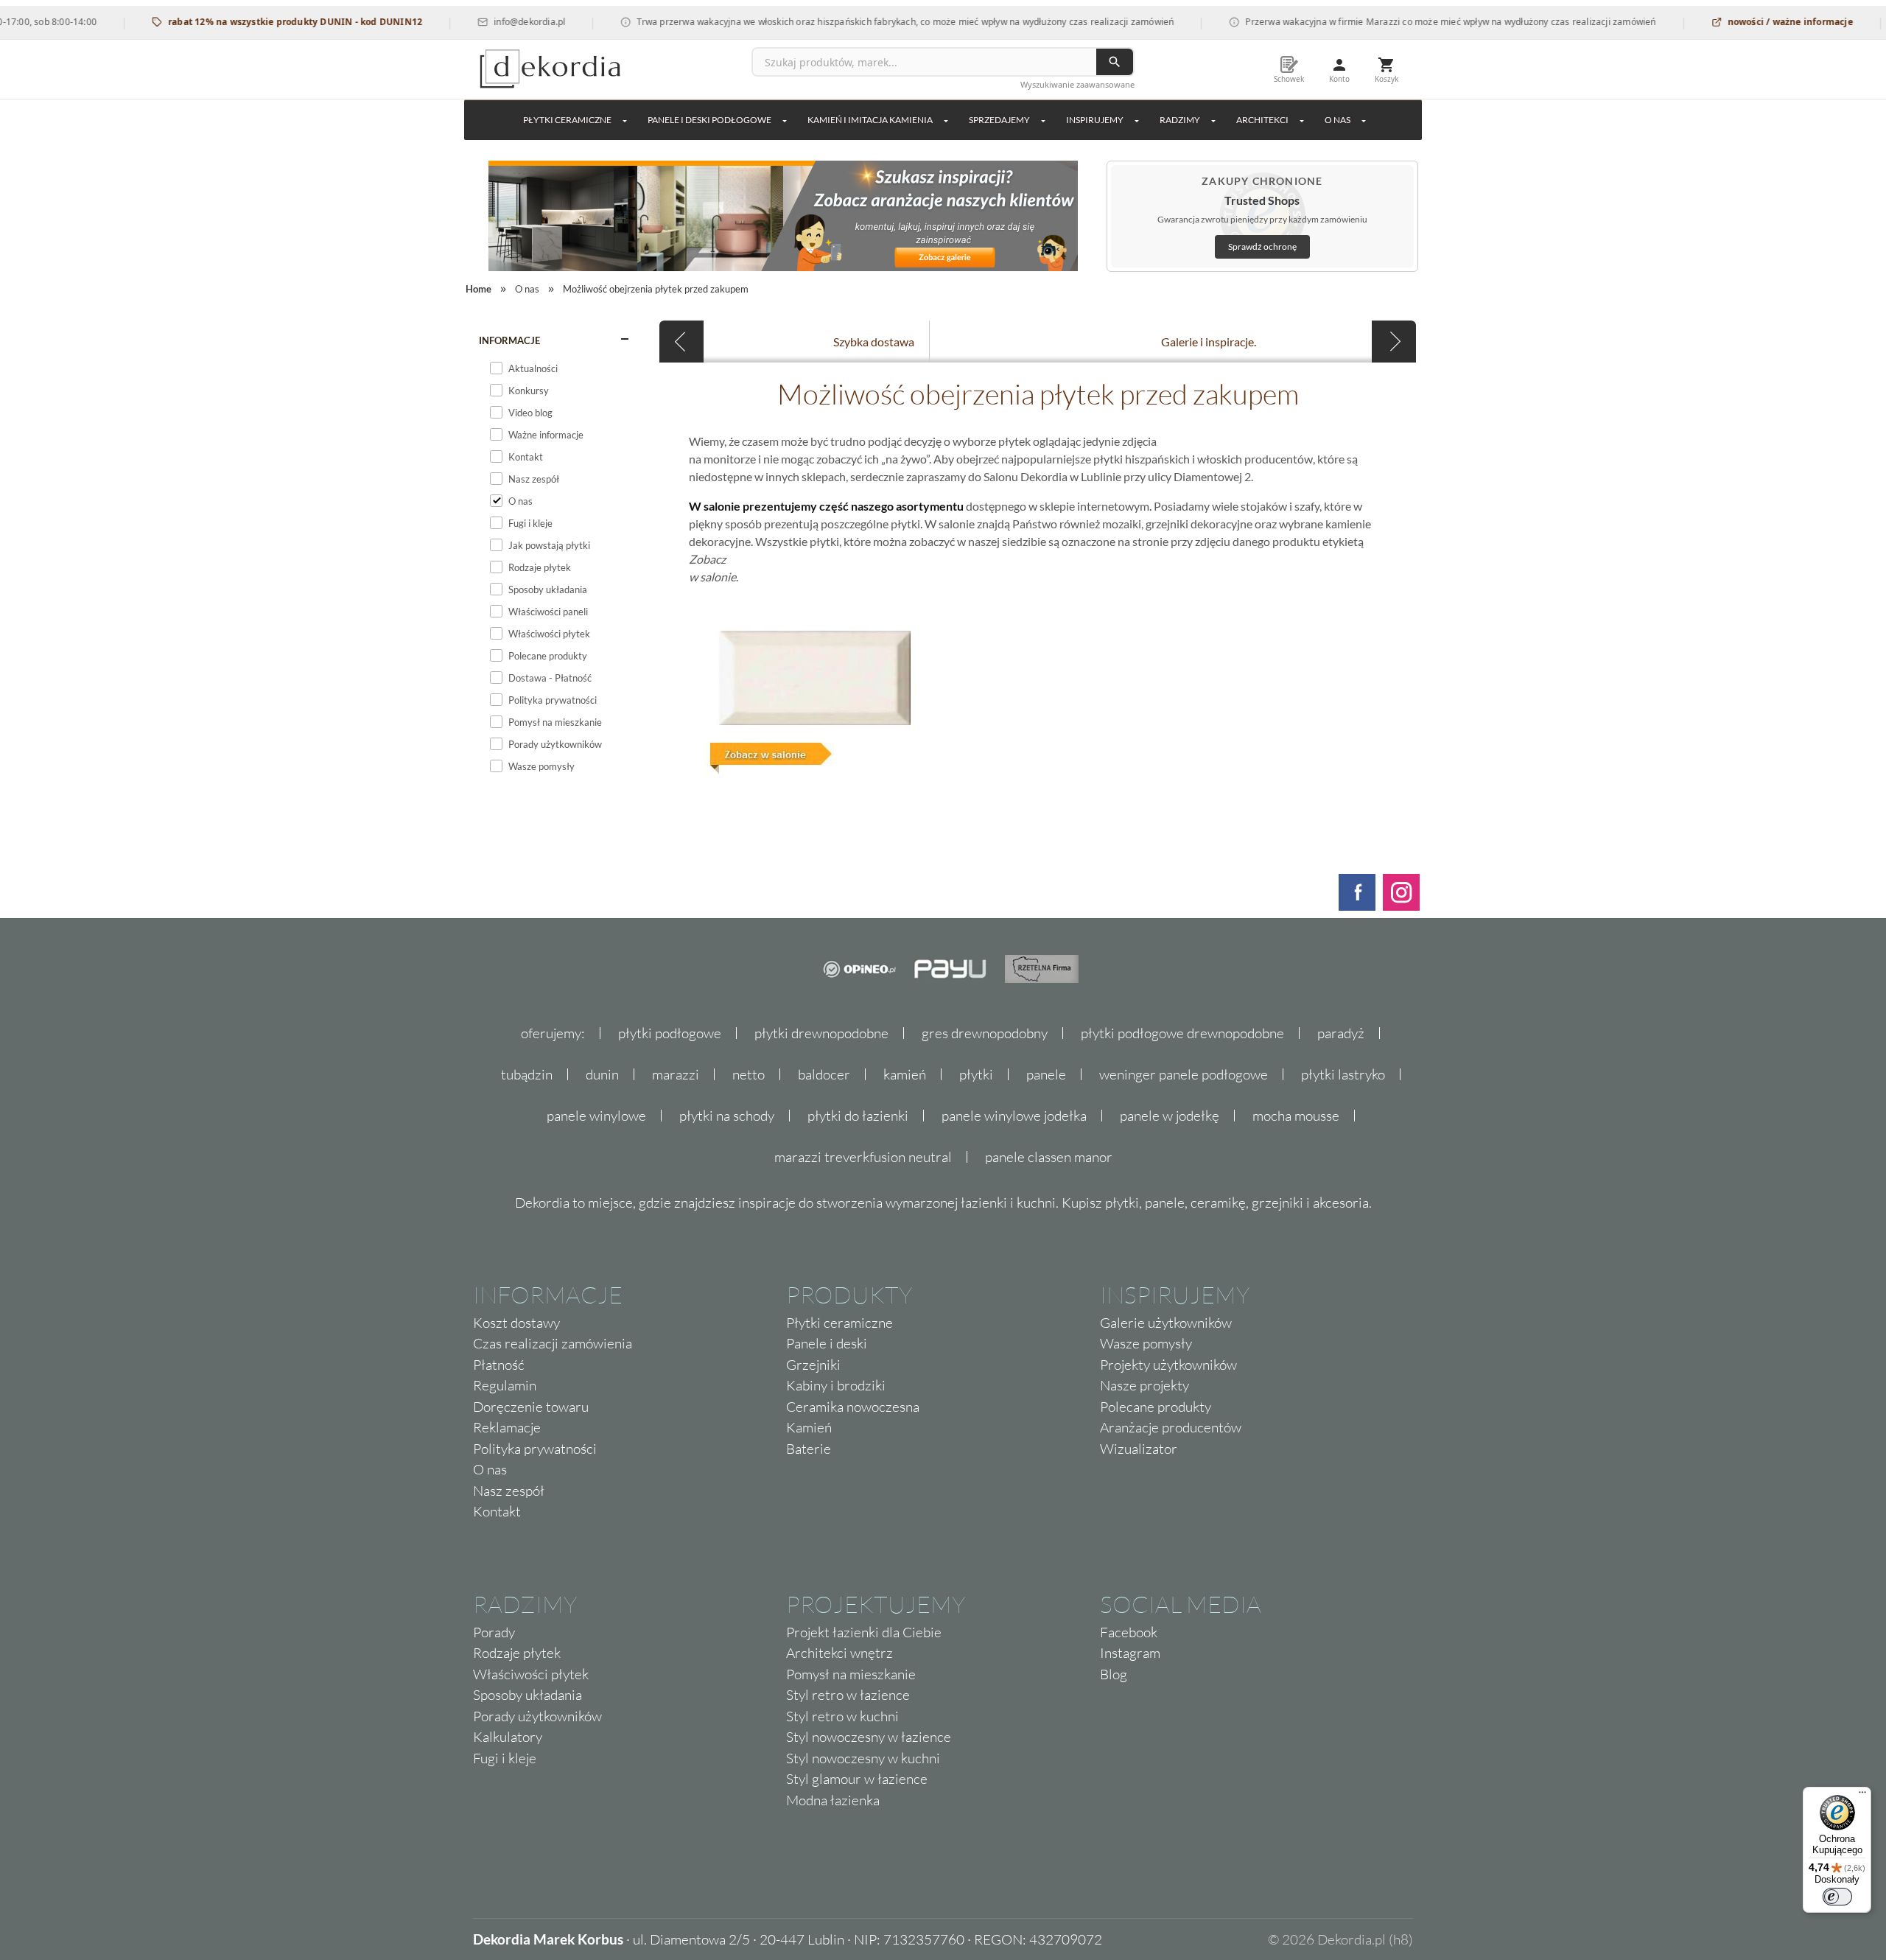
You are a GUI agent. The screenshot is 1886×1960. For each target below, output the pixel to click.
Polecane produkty (1156, 1407)
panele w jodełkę (1170, 1116)
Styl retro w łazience (848, 1695)
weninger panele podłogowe (1184, 1074)
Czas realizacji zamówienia (553, 1343)
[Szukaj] (1115, 62)
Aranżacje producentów (1171, 1427)
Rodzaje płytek (517, 1653)
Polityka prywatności (535, 1449)
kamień (905, 1074)
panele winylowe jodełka (1014, 1116)
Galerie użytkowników (1166, 1323)
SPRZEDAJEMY (999, 120)
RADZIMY (1180, 120)
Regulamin (505, 1385)
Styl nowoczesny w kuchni (863, 1758)
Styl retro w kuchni (842, 1716)
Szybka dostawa (874, 342)
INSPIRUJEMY (1095, 120)
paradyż (1341, 1033)
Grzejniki (813, 1365)
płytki (976, 1074)
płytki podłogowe (670, 1033)
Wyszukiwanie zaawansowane (1077, 84)
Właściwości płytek (531, 1674)
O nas (490, 1469)
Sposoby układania (527, 1695)
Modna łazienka (833, 1800)
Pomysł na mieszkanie (851, 1674)
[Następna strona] (1394, 342)
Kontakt (497, 1511)
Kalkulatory (508, 1737)
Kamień (809, 1427)
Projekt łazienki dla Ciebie (864, 1632)
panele (1046, 1074)
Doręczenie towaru (531, 1407)
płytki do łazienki (858, 1116)
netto (749, 1074)
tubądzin (527, 1074)
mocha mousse (1296, 1116)
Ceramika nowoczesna (853, 1407)
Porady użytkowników (537, 1716)
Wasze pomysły (1146, 1343)
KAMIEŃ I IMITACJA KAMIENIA (870, 120)
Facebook (1129, 1632)
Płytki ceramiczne (567, 120)
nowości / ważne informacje (1752, 22)
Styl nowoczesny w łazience (869, 1737)
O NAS (1338, 120)
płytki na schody (727, 1116)
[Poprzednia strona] (681, 342)
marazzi (676, 1074)
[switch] (1837, 1897)
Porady (494, 1632)
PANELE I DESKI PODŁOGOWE (709, 120)
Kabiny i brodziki (836, 1385)
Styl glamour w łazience (857, 1779)
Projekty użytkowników (1168, 1365)
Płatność (499, 1365)
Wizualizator (1139, 1449)
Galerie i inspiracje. (1209, 342)
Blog (1114, 1674)
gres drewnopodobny (985, 1033)
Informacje (509, 340)
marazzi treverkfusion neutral (863, 1157)
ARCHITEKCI (1262, 120)
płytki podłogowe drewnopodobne (1182, 1033)
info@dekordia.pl (492, 22)
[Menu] (1862, 1796)
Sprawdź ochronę (1262, 246)
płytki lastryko (1343, 1074)
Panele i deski (827, 1343)
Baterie (809, 1449)
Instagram (1130, 1653)
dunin (602, 1074)
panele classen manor (1049, 1157)
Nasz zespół (509, 1491)
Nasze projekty (1144, 1385)
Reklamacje (507, 1427)
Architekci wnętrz (839, 1653)
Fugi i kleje (505, 1758)
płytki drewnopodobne (821, 1033)
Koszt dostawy (516, 1323)
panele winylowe (596, 1116)
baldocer (824, 1074)
